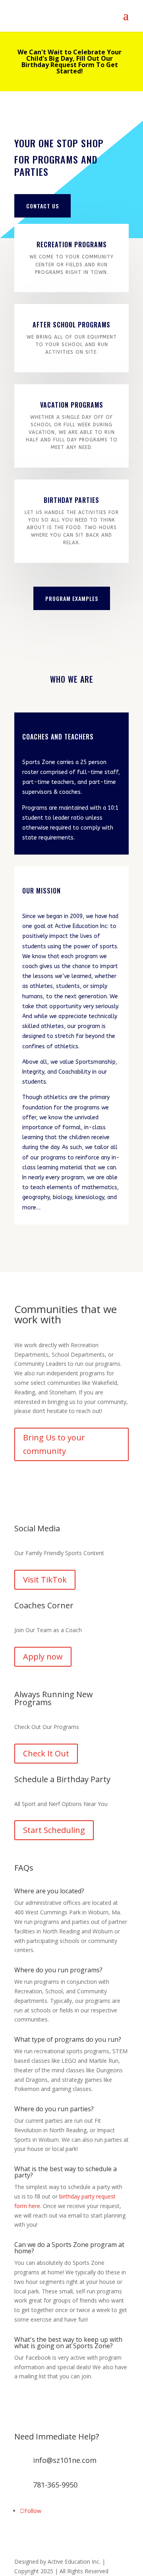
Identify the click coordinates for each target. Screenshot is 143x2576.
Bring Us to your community (54, 1444)
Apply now (43, 1657)
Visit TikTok (45, 1580)
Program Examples (72, 598)
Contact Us (43, 206)
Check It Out (46, 1753)
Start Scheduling (54, 1830)
